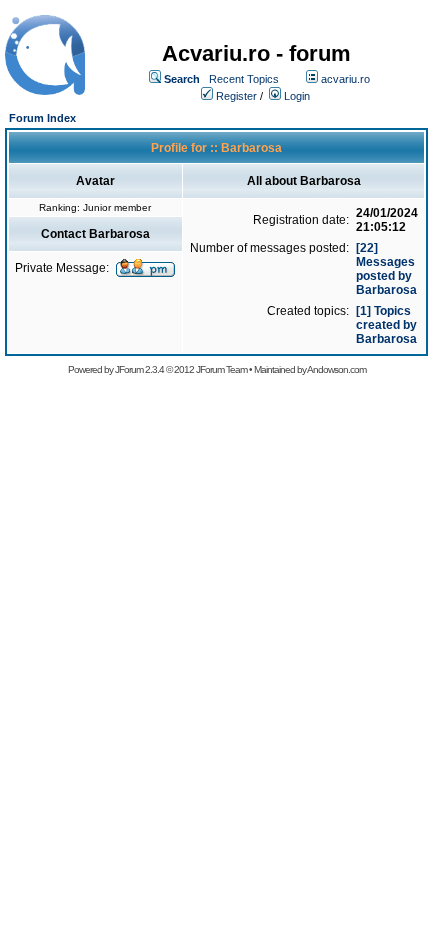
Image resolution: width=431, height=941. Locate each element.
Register (236, 96)
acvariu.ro (345, 79)
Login (297, 96)
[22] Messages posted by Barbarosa (386, 269)
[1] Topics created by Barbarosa (386, 325)
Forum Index (42, 118)
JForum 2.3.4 (139, 369)
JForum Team (221, 369)
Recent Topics (244, 79)
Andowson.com (336, 369)
